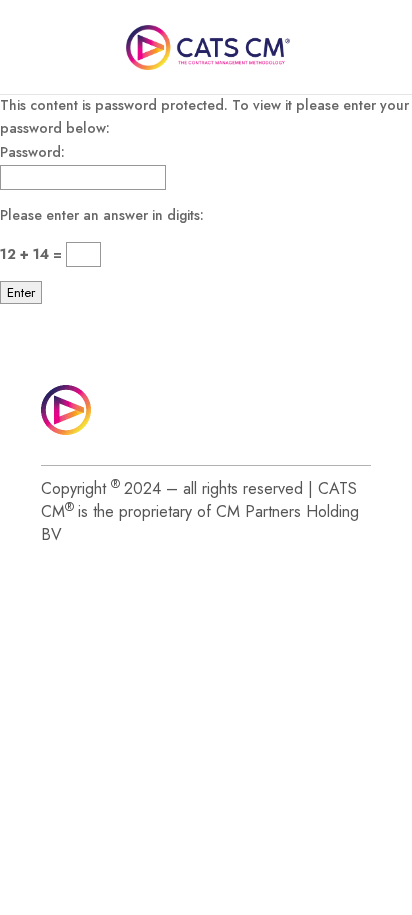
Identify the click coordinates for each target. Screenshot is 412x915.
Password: (32, 152)
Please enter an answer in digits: (102, 215)
